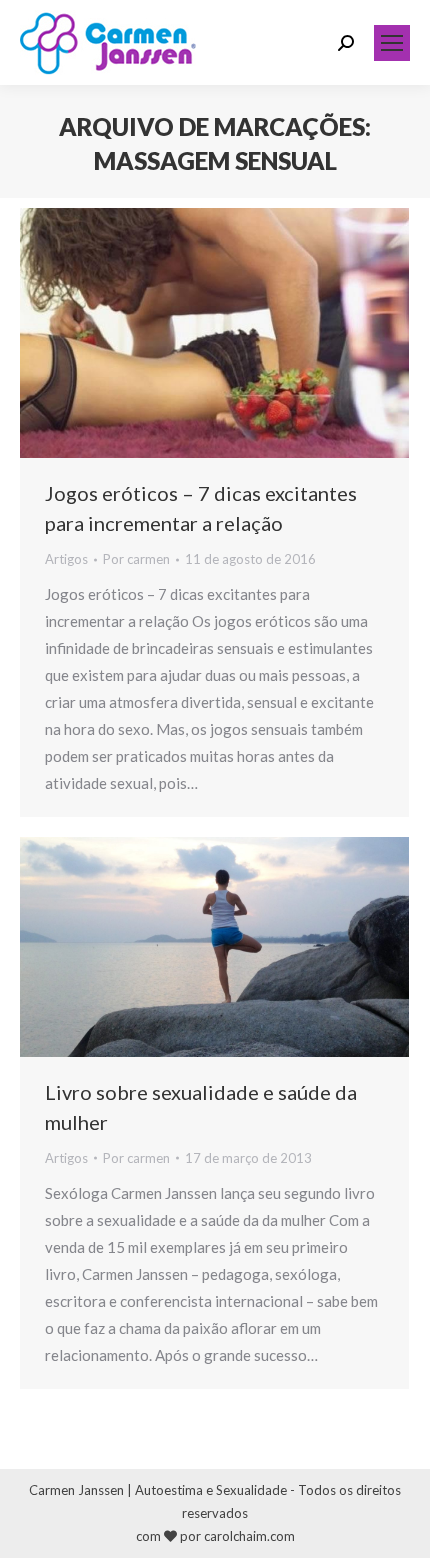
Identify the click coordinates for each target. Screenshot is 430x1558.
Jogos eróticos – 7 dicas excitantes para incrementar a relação (201, 508)
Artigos (66, 559)
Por (136, 559)
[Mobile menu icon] (392, 43)
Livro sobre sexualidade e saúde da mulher (201, 1107)
